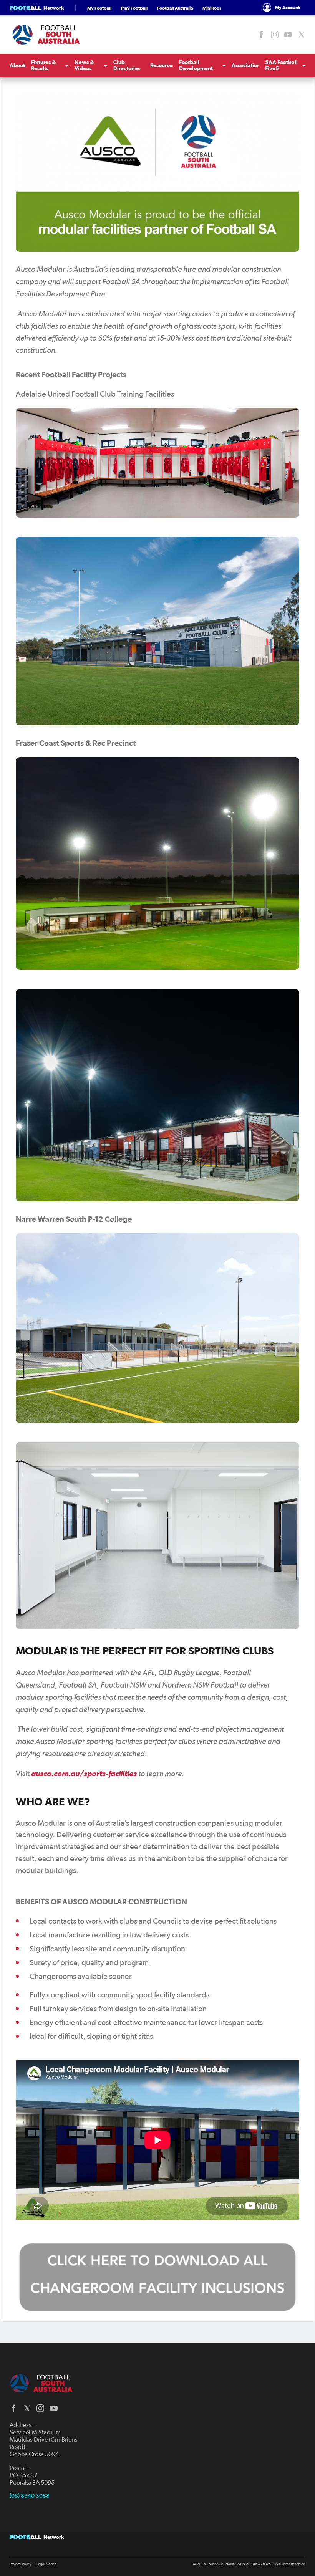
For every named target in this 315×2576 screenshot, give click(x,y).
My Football (99, 8)
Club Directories (127, 65)
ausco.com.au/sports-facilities (84, 1774)
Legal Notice (46, 2564)
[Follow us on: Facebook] (261, 35)
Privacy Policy (21, 2564)
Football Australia (175, 8)
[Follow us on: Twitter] (302, 35)
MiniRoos (212, 8)
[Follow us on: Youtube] (288, 35)
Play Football (134, 8)
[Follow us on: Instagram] (275, 35)
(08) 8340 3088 (30, 2496)
